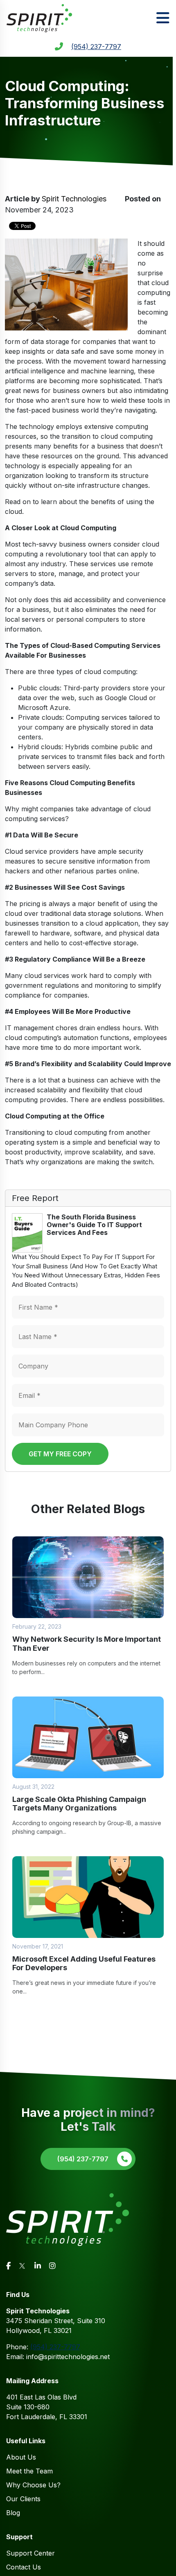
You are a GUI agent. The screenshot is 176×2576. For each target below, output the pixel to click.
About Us (21, 2457)
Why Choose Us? (33, 2485)
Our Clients (23, 2499)
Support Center (30, 2553)
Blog (13, 2513)
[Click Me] (8, 2266)
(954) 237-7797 (96, 47)
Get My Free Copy (60, 1454)
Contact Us (24, 2567)
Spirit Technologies (74, 199)
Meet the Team (29, 2471)
